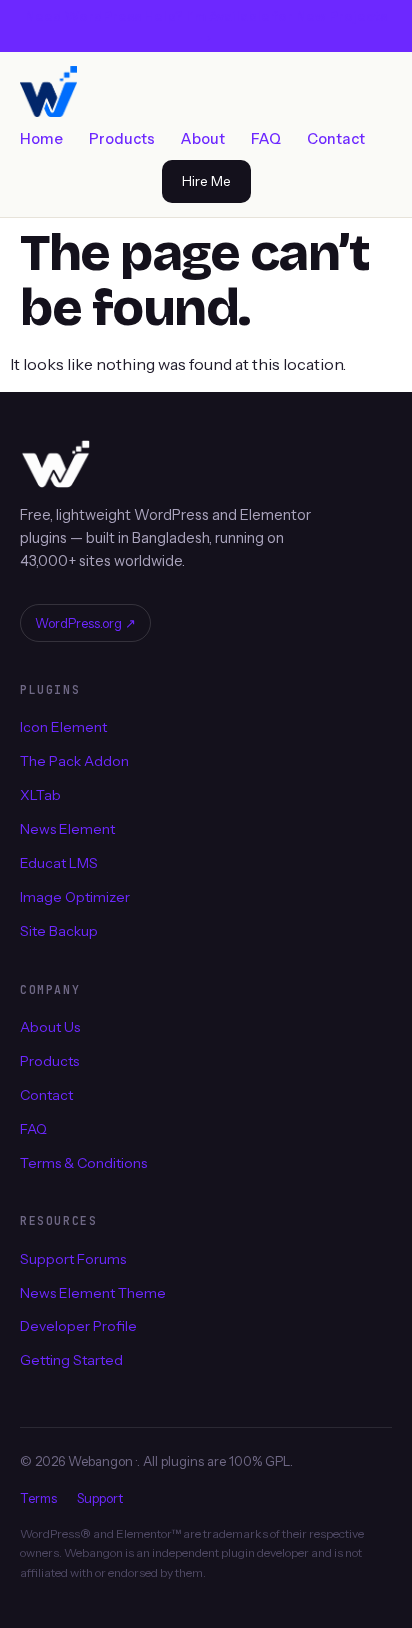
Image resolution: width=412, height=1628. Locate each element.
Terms (38, 1498)
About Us (50, 1027)
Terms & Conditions (83, 1162)
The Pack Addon (74, 761)
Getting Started (71, 1360)
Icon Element (63, 727)
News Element (67, 829)
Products (122, 139)
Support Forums (73, 1259)
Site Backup (59, 931)
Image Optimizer (75, 897)
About (203, 139)
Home (41, 139)
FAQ (266, 139)
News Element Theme (93, 1292)
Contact (336, 139)
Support (100, 1498)
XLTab (40, 795)
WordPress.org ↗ (85, 623)
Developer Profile (78, 1326)
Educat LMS (59, 863)
